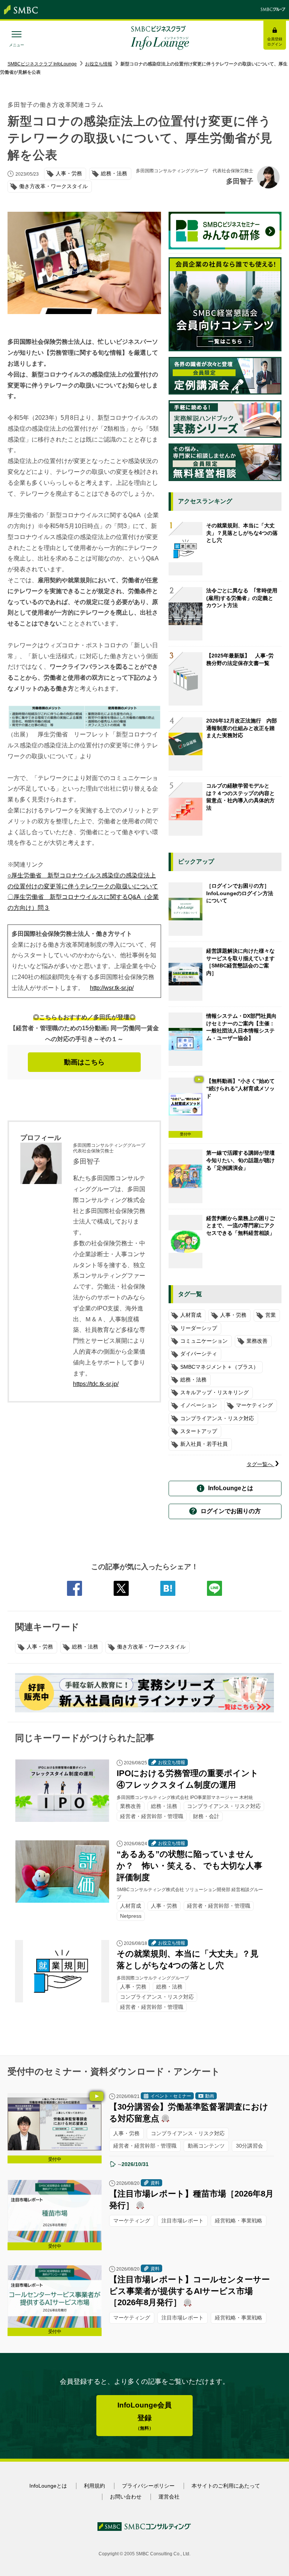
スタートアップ (199, 1431)
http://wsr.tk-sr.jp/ (112, 988)
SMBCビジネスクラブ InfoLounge (42, 64)
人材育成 (191, 1315)
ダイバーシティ (199, 1354)
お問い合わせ (126, 2497)
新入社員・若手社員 (204, 1444)
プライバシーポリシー (148, 2486)
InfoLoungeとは (231, 1488)
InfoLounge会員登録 (144, 2416)
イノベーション (199, 1405)
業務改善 (257, 1341)
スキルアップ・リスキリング (214, 1392)
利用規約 (94, 2486)
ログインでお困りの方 (231, 1511)
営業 (271, 1315)
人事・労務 (40, 1647)
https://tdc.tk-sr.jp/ (96, 1384)
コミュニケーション (204, 1341)
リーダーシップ (199, 1328)
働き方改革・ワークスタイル (151, 1647)
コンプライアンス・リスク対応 (217, 1418)
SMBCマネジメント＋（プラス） (219, 1367)
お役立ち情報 (99, 64)
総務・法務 (85, 1647)
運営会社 (169, 2497)
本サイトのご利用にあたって (226, 2486)
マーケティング (254, 1405)
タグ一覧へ (260, 1464)
